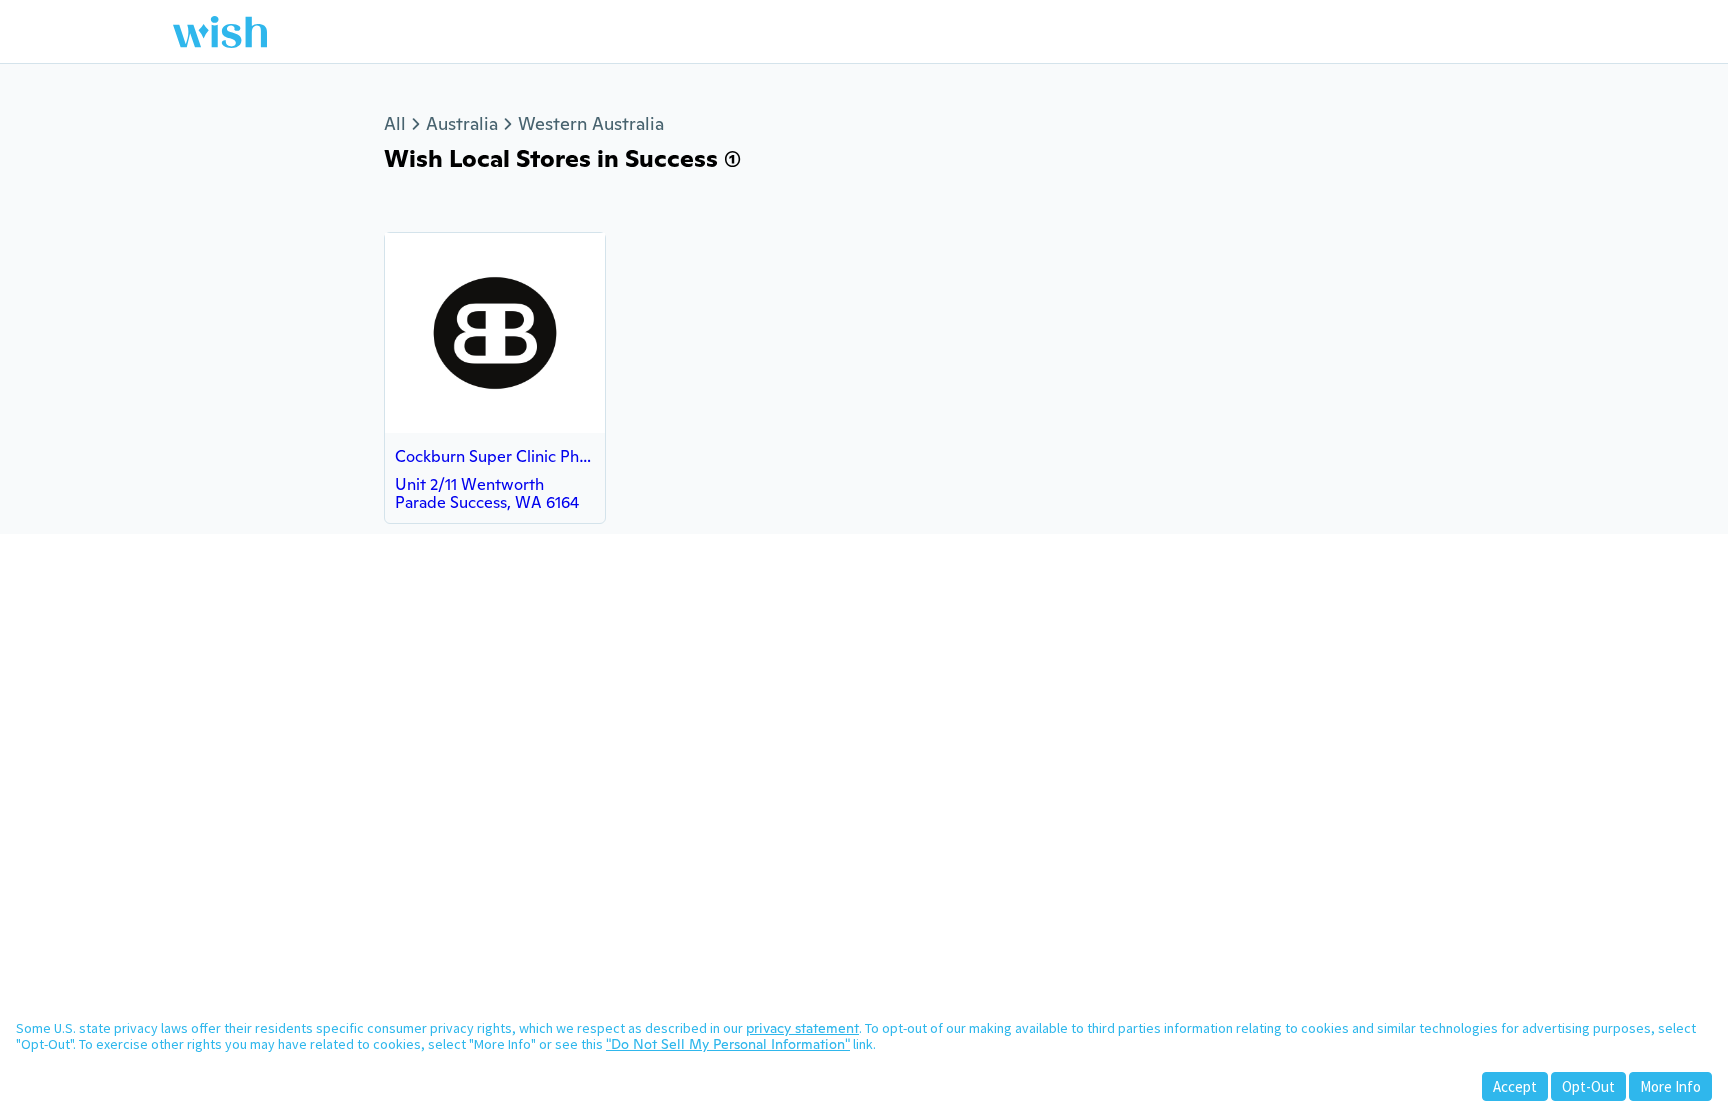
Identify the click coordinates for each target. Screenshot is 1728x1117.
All (395, 123)
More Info (1670, 1086)
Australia (462, 123)
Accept (1515, 1086)
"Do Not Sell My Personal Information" (728, 1044)
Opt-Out (1588, 1086)
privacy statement (802, 1028)
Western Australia (591, 123)
